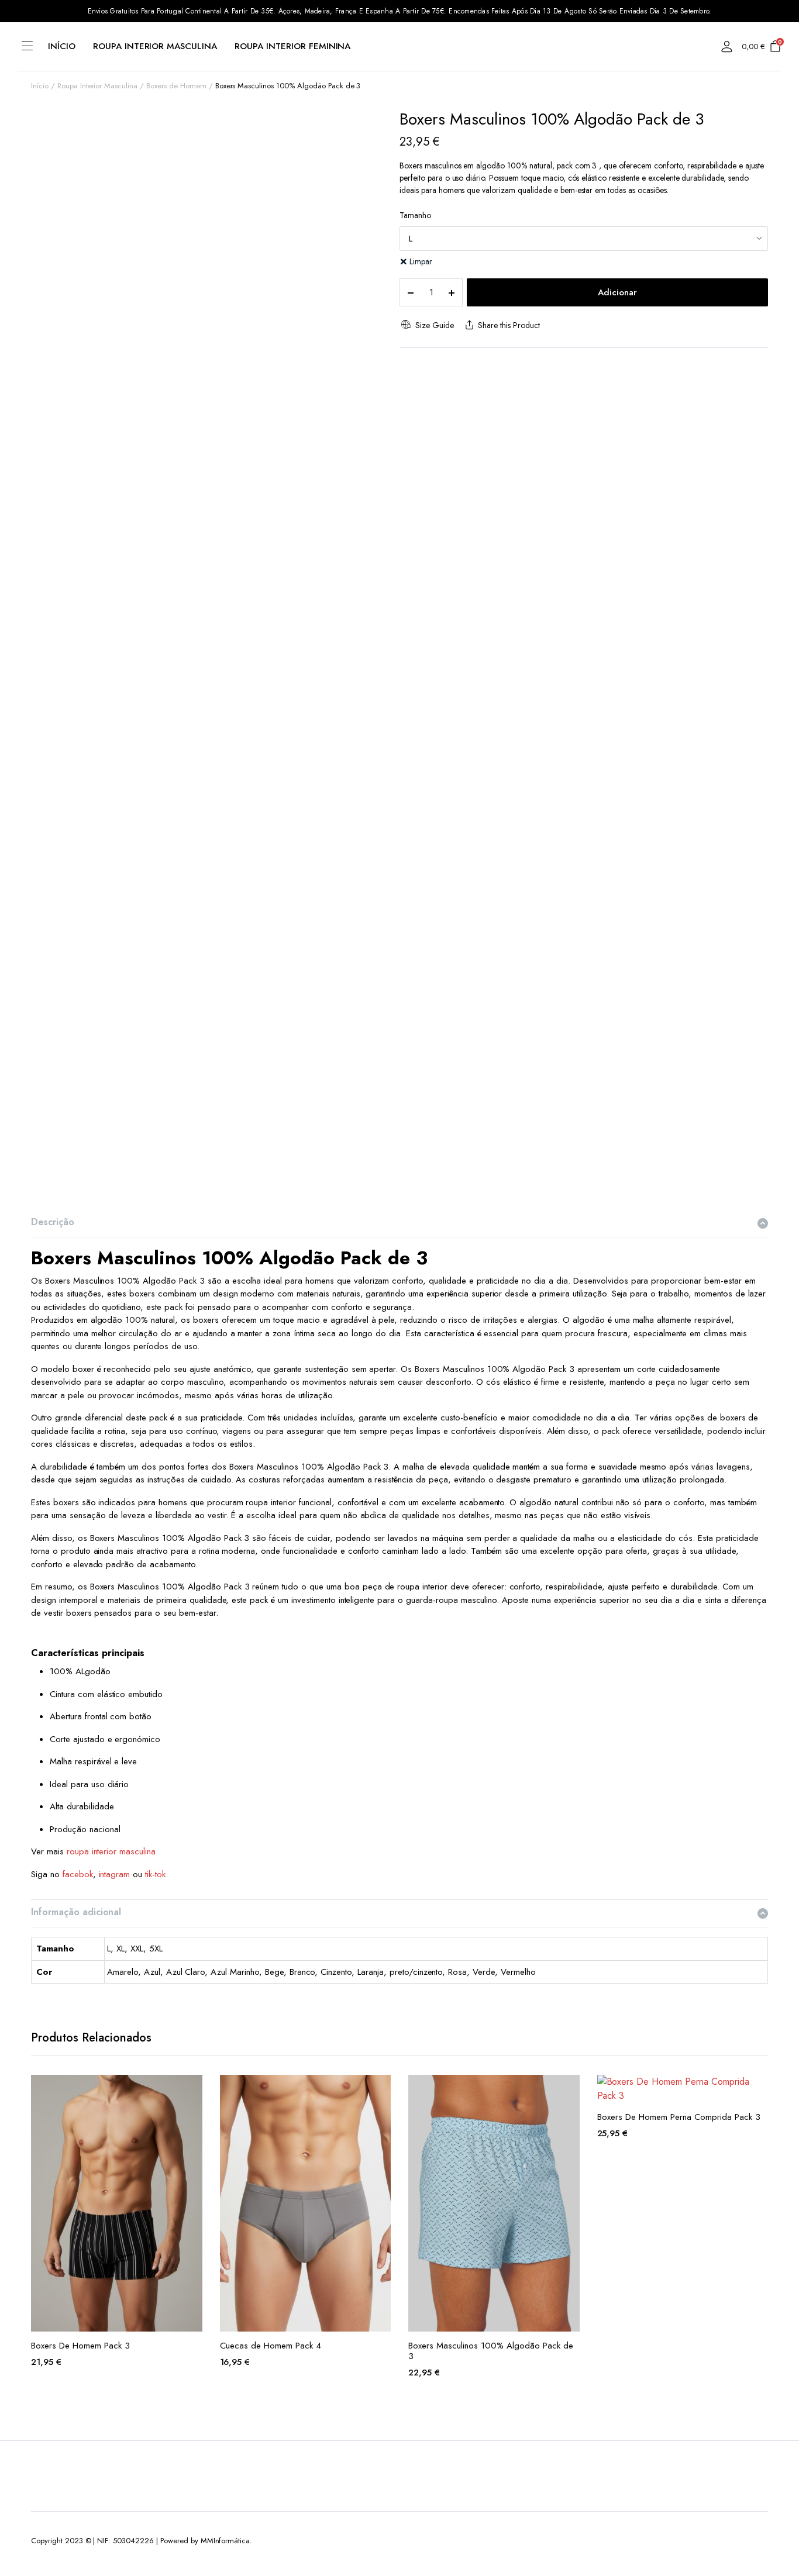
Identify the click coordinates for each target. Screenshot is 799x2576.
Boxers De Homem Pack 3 (80, 2346)
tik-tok (155, 1874)
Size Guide (434, 325)
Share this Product (509, 325)
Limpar (421, 261)
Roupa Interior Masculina (155, 46)
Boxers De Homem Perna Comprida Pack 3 (679, 2117)
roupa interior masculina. (112, 1851)
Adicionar (617, 292)
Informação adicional (76, 1912)
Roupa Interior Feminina (292, 46)
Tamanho (415, 215)
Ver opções (192, 2091)
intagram (115, 1874)
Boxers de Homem (176, 86)
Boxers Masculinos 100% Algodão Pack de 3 (491, 2351)
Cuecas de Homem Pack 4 (271, 2346)
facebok (78, 1874)
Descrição (53, 1222)
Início (62, 46)
